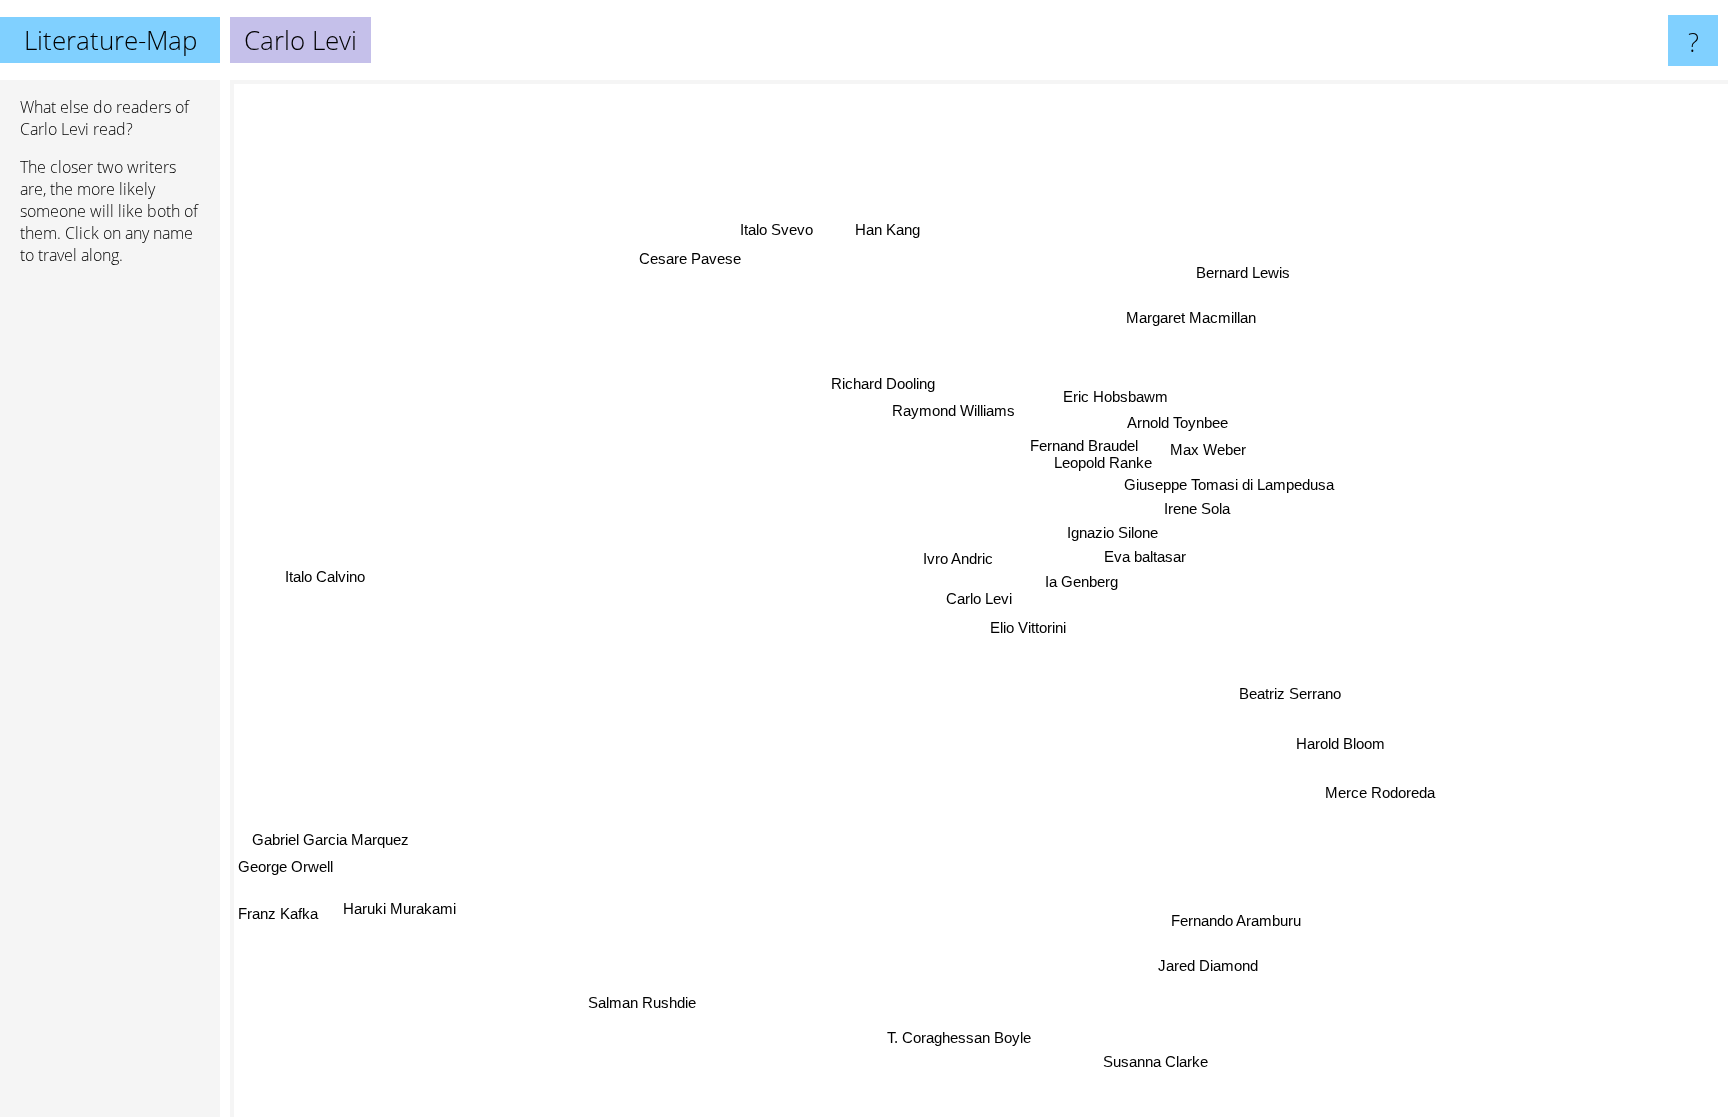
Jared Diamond (1210, 964)
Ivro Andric (959, 558)
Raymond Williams (954, 410)
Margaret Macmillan (1192, 317)
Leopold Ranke (1104, 462)
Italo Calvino (324, 578)
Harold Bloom (1341, 742)
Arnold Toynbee (1178, 422)
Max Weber (1208, 449)
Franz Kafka (278, 914)
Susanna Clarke (1158, 1060)
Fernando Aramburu (1238, 919)
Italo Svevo (765, 233)
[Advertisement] (110, 587)
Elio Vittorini (1028, 627)
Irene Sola (1200, 509)
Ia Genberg (1081, 580)
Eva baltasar (1145, 554)
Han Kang (895, 226)
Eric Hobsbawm (1116, 396)
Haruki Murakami (400, 909)
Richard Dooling (883, 383)
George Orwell (285, 867)
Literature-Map (110, 40)
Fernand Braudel (1083, 445)
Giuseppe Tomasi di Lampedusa (1228, 484)
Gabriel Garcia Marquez (331, 840)
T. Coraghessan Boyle (961, 1037)
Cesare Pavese (688, 260)
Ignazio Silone (1105, 527)
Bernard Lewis (1244, 272)
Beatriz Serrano (1291, 692)
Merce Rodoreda (1381, 790)
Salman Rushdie (644, 1003)
